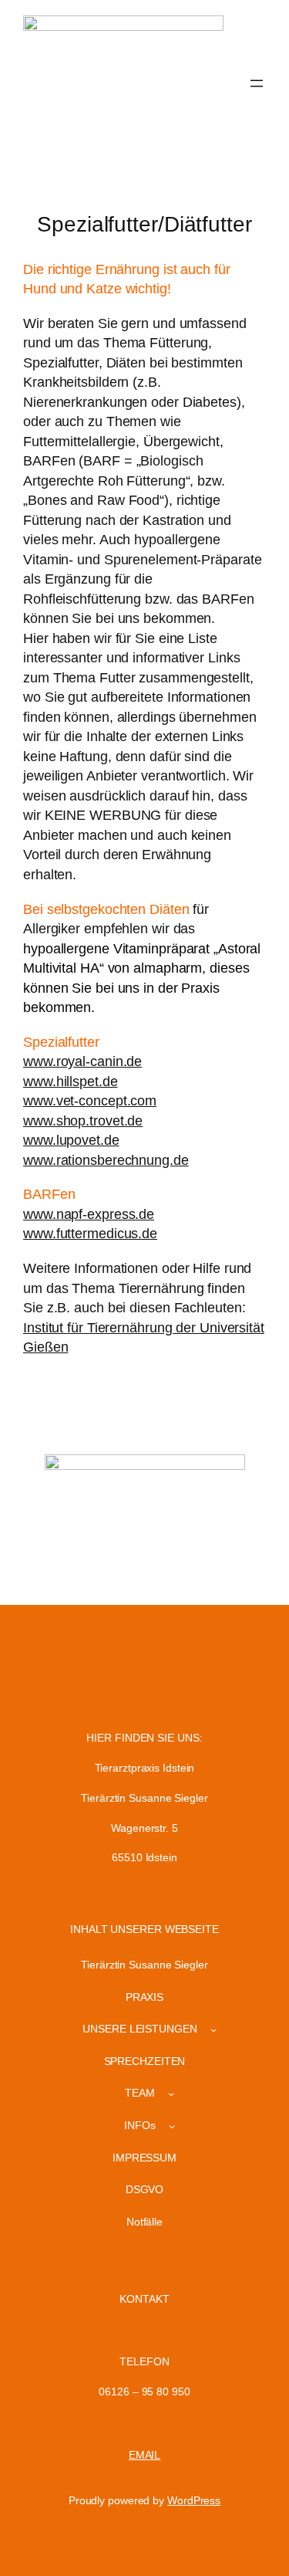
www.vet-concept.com (90, 1101)
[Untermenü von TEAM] (171, 2094)
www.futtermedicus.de (90, 1234)
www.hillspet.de (71, 1082)
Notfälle (144, 2222)
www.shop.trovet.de (83, 1121)
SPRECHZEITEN (145, 2061)
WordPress (194, 2500)
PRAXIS (144, 1997)
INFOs (140, 2125)
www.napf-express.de (89, 1214)
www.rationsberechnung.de (106, 1160)
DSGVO (145, 2189)
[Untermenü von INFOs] (172, 2126)
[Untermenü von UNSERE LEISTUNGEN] (213, 2029)
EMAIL (145, 2455)
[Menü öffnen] (257, 83)
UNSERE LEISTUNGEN (139, 2029)
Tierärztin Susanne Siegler (144, 1965)
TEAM (140, 2093)
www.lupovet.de (71, 1140)
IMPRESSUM (144, 2158)
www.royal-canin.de (82, 1061)
